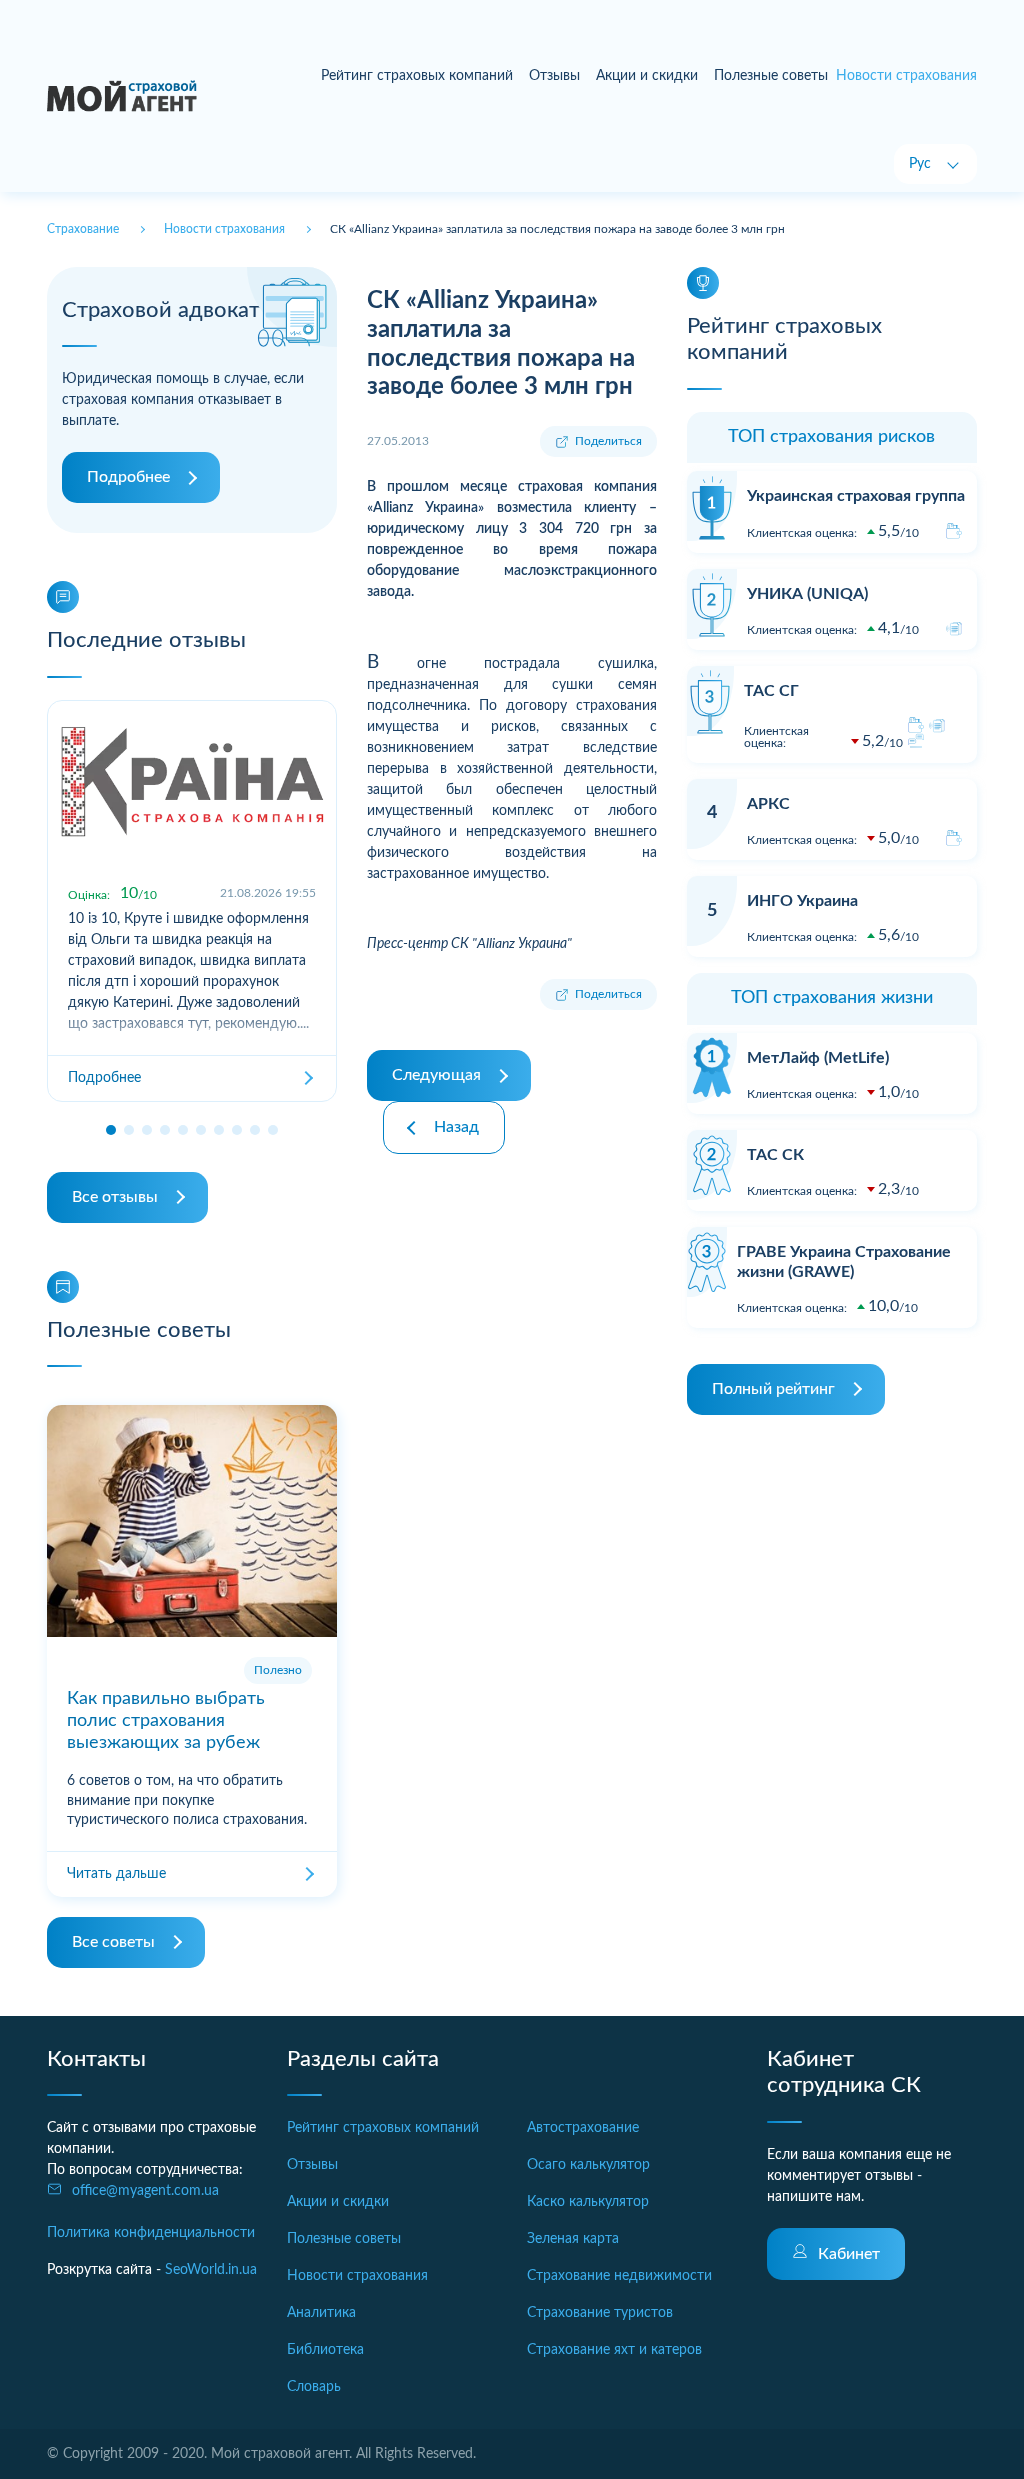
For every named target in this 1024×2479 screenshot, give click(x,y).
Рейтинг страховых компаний (417, 76)
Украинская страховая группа (856, 496)
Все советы (113, 1942)
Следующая (436, 1075)
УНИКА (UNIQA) (807, 594)
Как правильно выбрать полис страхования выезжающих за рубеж (166, 1720)
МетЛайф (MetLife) (818, 1058)
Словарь (314, 2387)
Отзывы (554, 76)
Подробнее (128, 477)
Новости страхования (357, 2276)
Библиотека (325, 2350)
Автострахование (583, 2128)
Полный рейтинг (773, 1389)
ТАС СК (775, 1155)
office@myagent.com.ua (145, 2191)
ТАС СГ (771, 691)
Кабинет (849, 2254)
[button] (111, 1130)
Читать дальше (116, 1874)
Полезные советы (771, 76)
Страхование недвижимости (619, 2276)
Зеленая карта (573, 2239)
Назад (456, 1127)
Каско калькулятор (588, 2202)
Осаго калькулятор (588, 2165)
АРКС (768, 804)
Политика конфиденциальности (151, 2233)
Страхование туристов (600, 2313)
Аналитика (321, 2313)
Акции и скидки (647, 76)
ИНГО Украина (802, 901)
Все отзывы (115, 1197)
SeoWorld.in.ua (211, 2270)
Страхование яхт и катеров (614, 2350)
